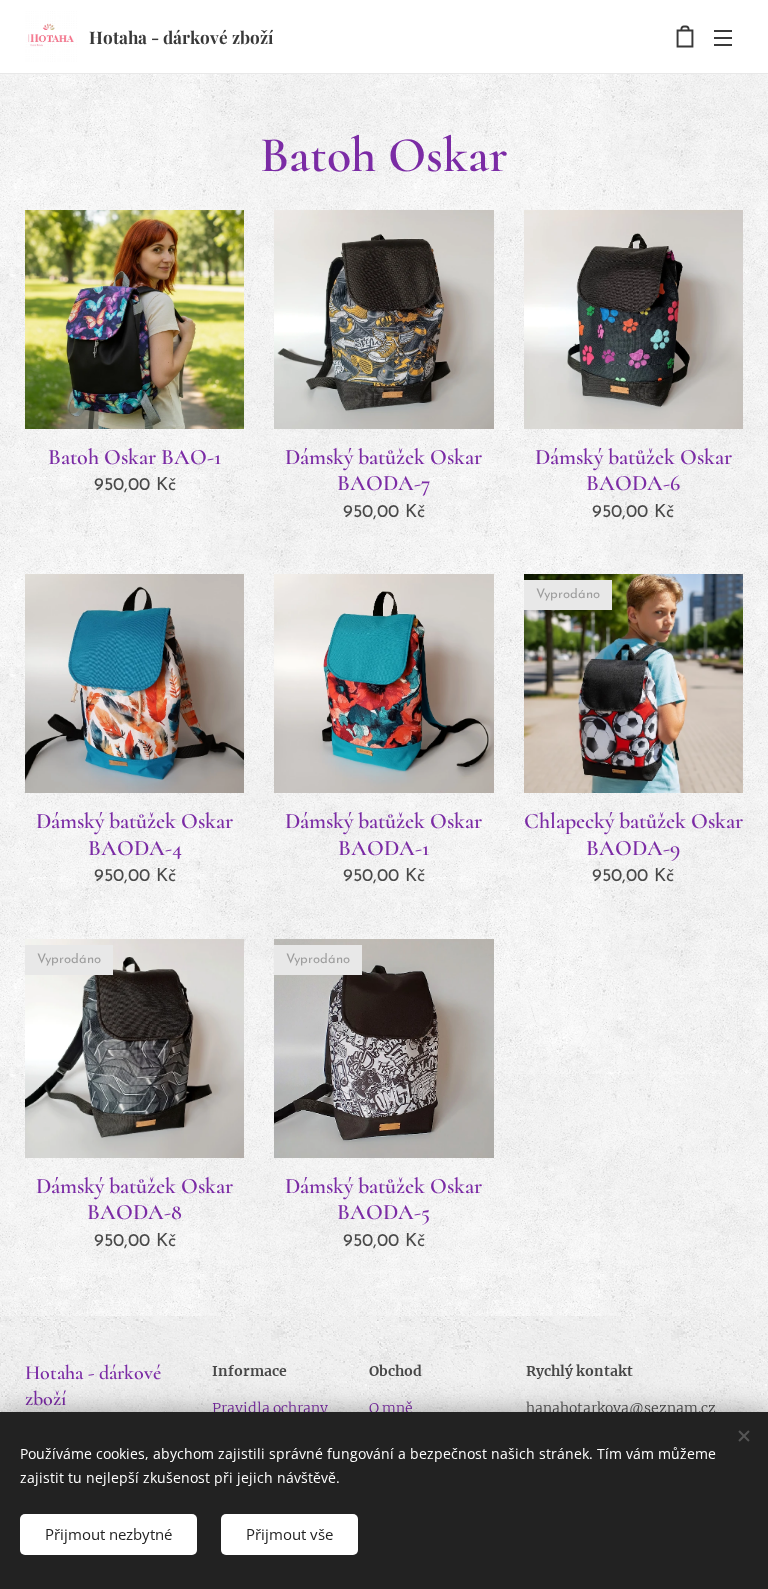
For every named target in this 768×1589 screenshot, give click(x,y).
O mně (391, 1408)
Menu (723, 37)
